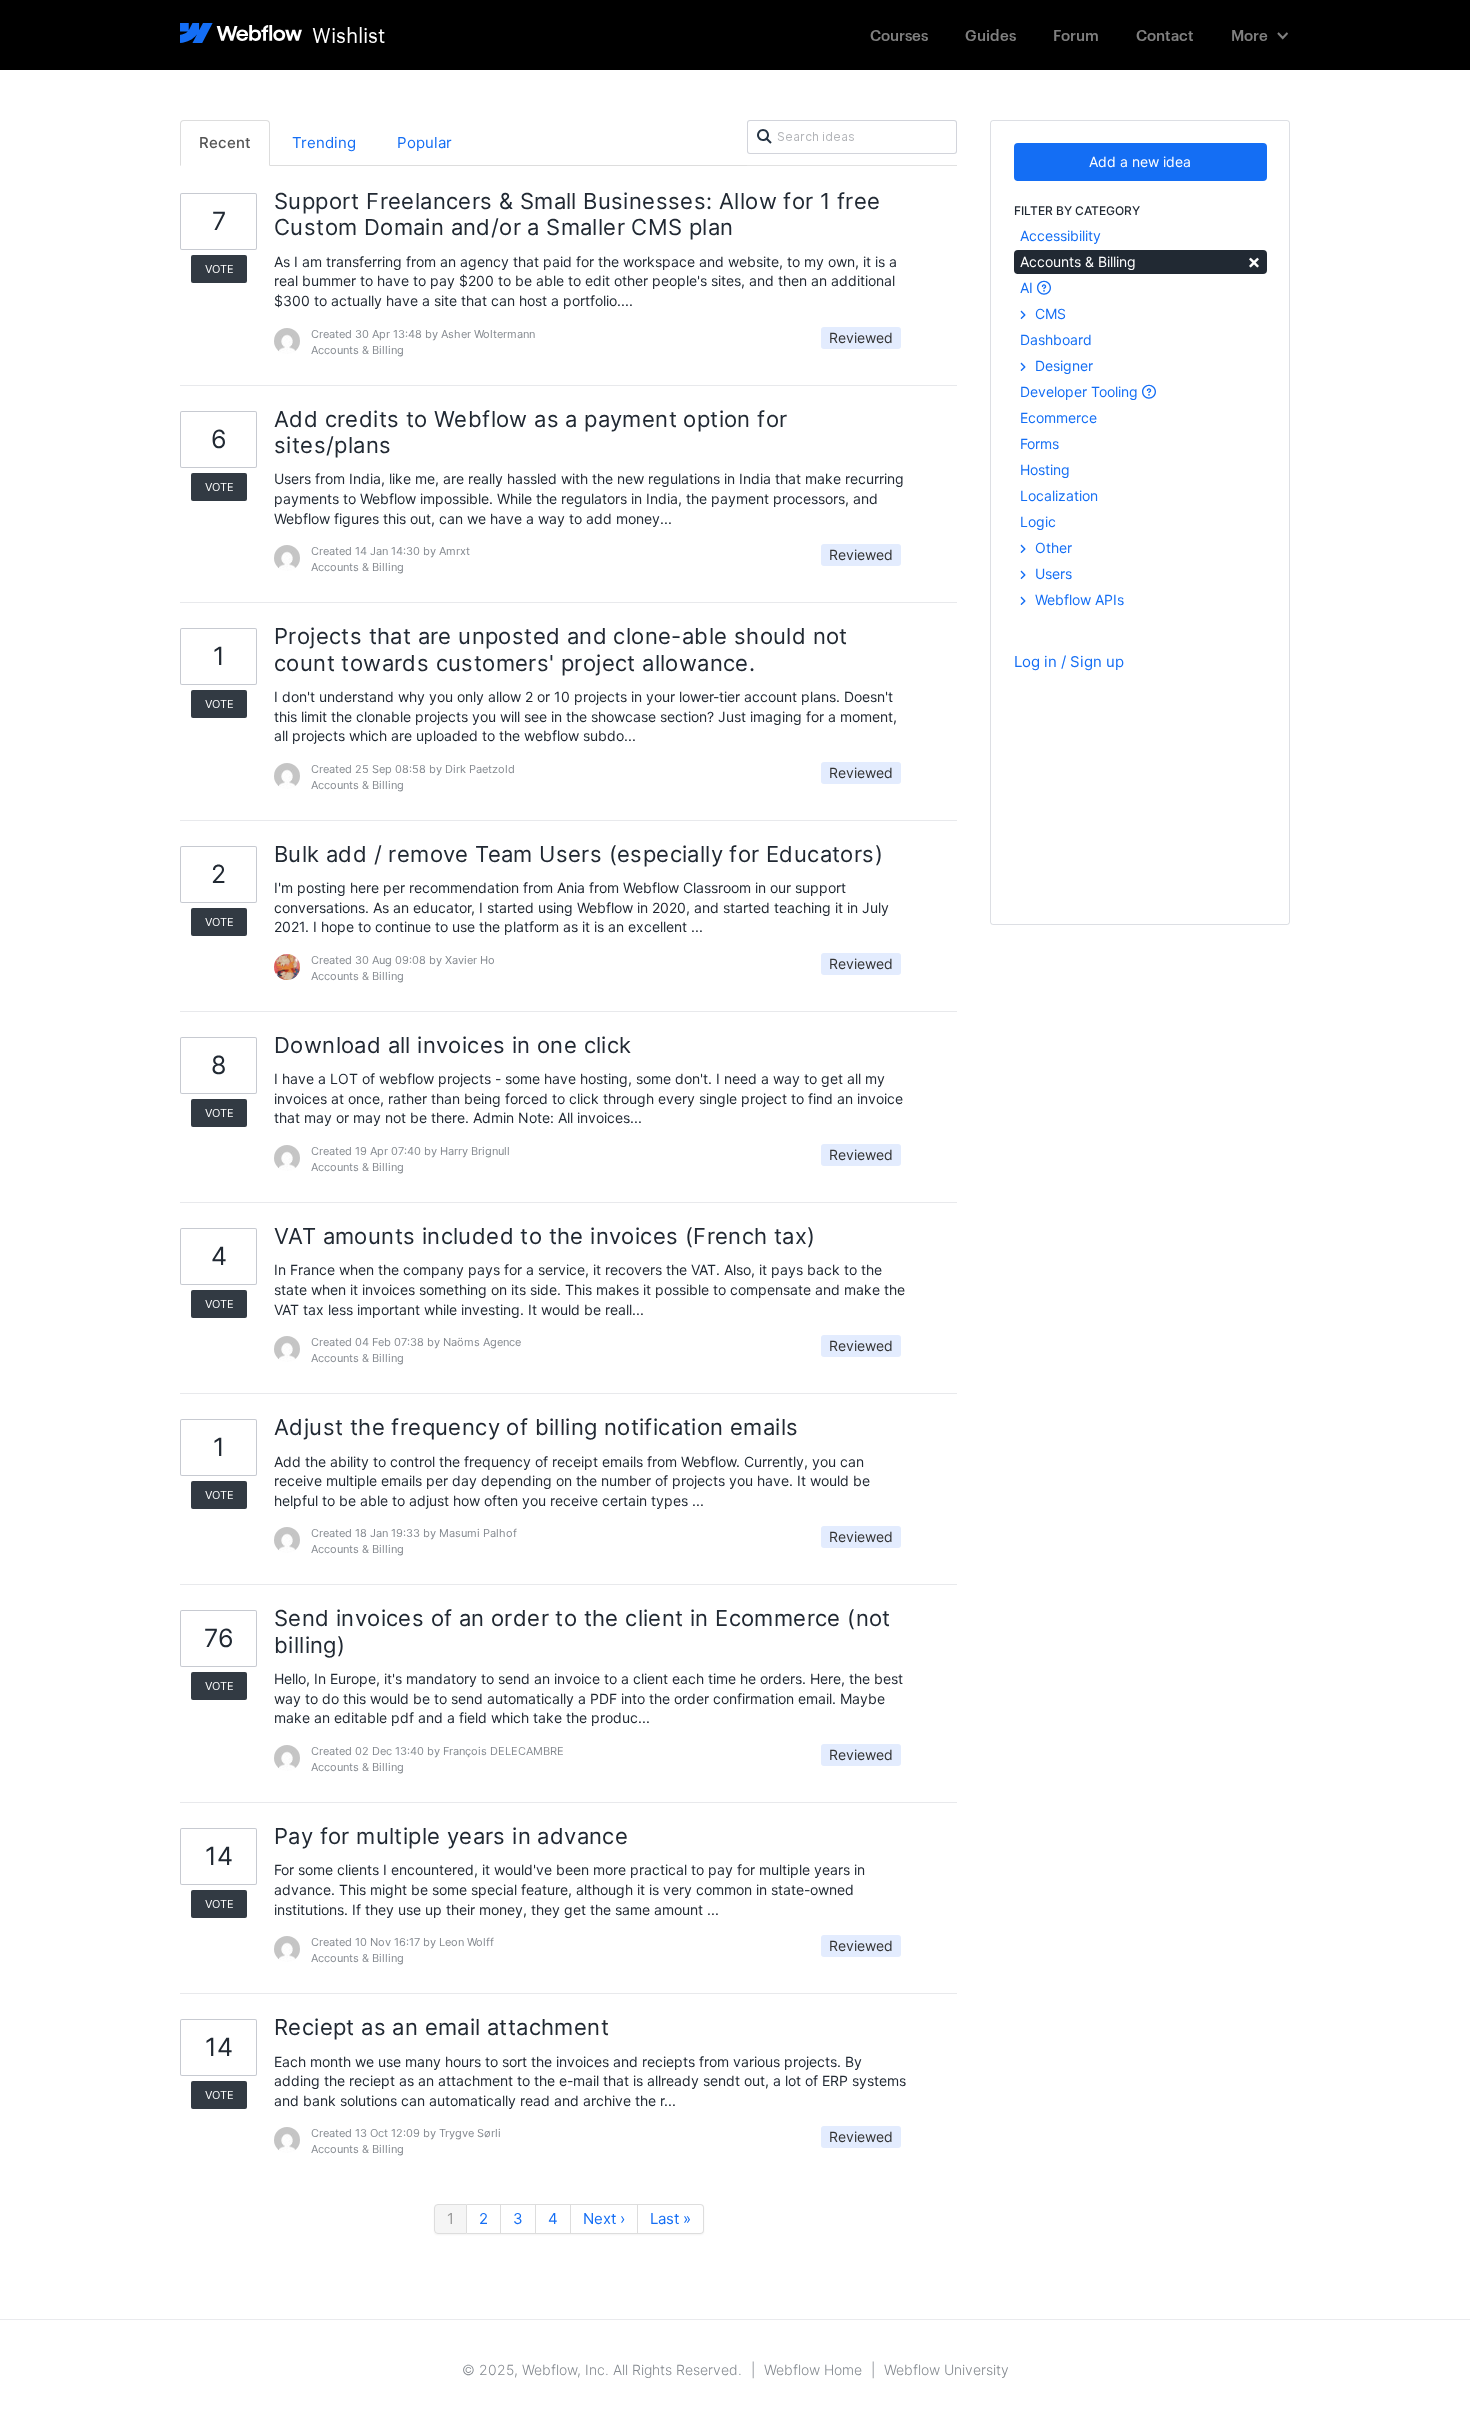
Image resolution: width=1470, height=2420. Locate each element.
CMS (1048, 313)
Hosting (1045, 469)
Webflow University (946, 2369)
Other (1051, 547)
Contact (1165, 34)
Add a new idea (1140, 161)
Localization (1059, 495)
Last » (670, 2218)
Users (1051, 573)
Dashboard (1056, 339)
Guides (990, 34)
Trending (324, 142)
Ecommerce (1058, 417)
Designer (1062, 365)
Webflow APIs (1077, 599)
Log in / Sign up (1069, 661)
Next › (604, 2218)
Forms (1039, 443)
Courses (899, 34)
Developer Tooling (1081, 391)
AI (1028, 287)
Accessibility (1060, 235)
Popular (424, 142)
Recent (225, 142)
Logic (1038, 521)
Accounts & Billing (1140, 260)
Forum (1076, 34)
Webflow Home (813, 2369)
